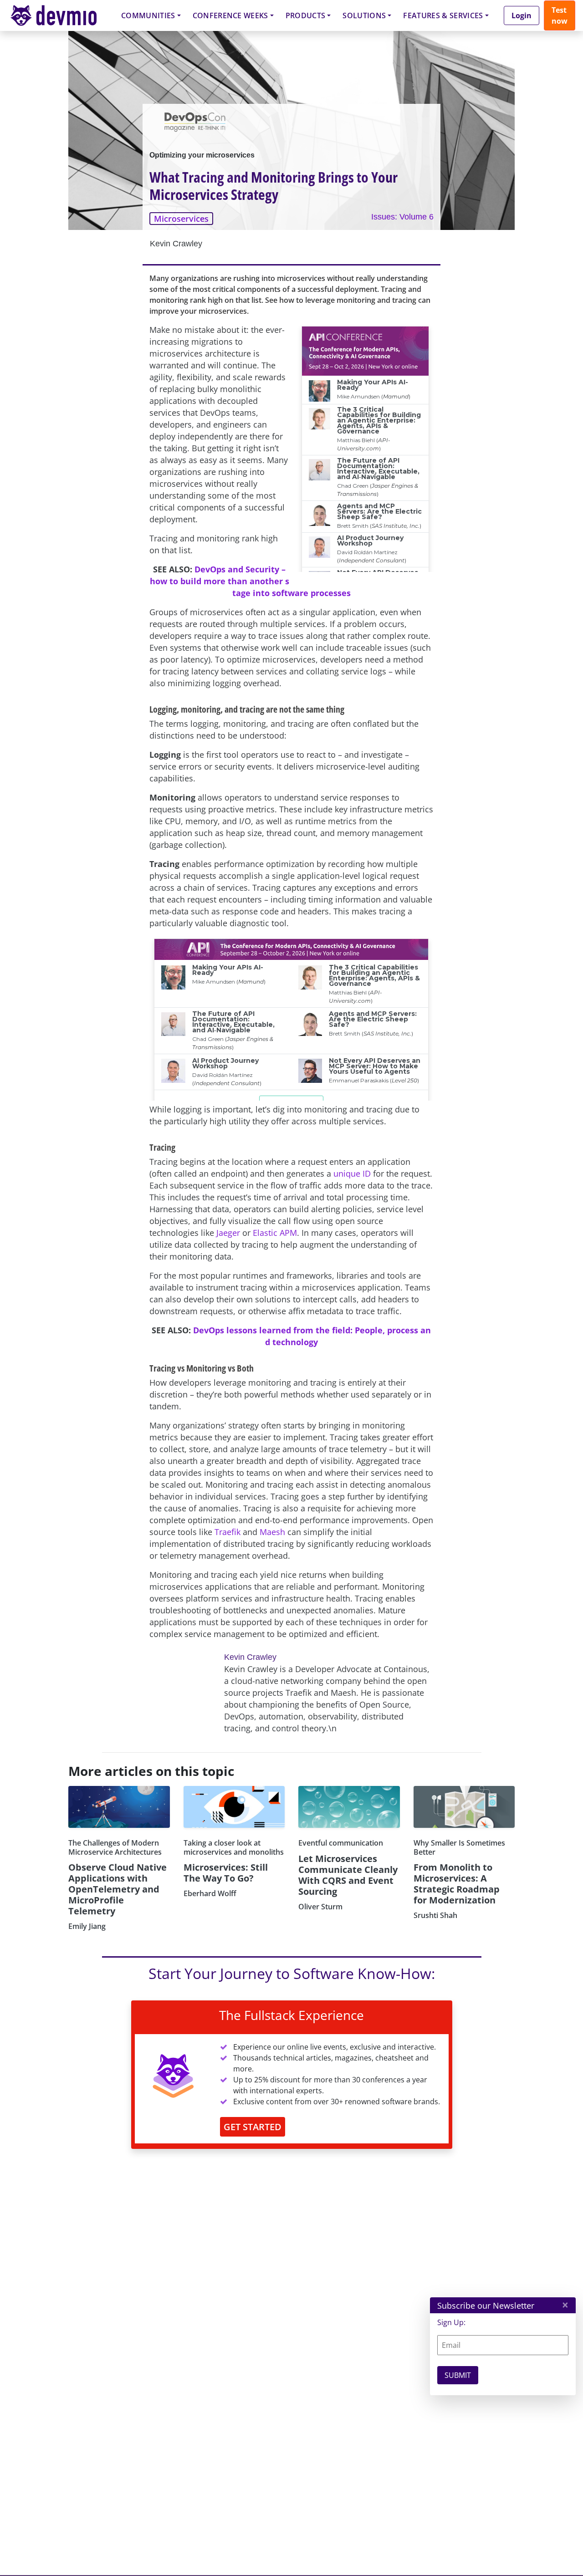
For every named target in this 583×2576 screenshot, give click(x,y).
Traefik (228, 1532)
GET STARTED (253, 2127)
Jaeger (228, 1233)
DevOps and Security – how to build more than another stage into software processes (250, 581)
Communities (148, 15)
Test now (560, 15)
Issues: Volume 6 (402, 217)
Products (306, 15)
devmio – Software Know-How (61, 15)
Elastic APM (275, 1233)
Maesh (272, 1532)
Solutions (364, 15)
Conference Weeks (230, 15)
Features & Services (443, 15)
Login (522, 15)
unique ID (352, 1173)
